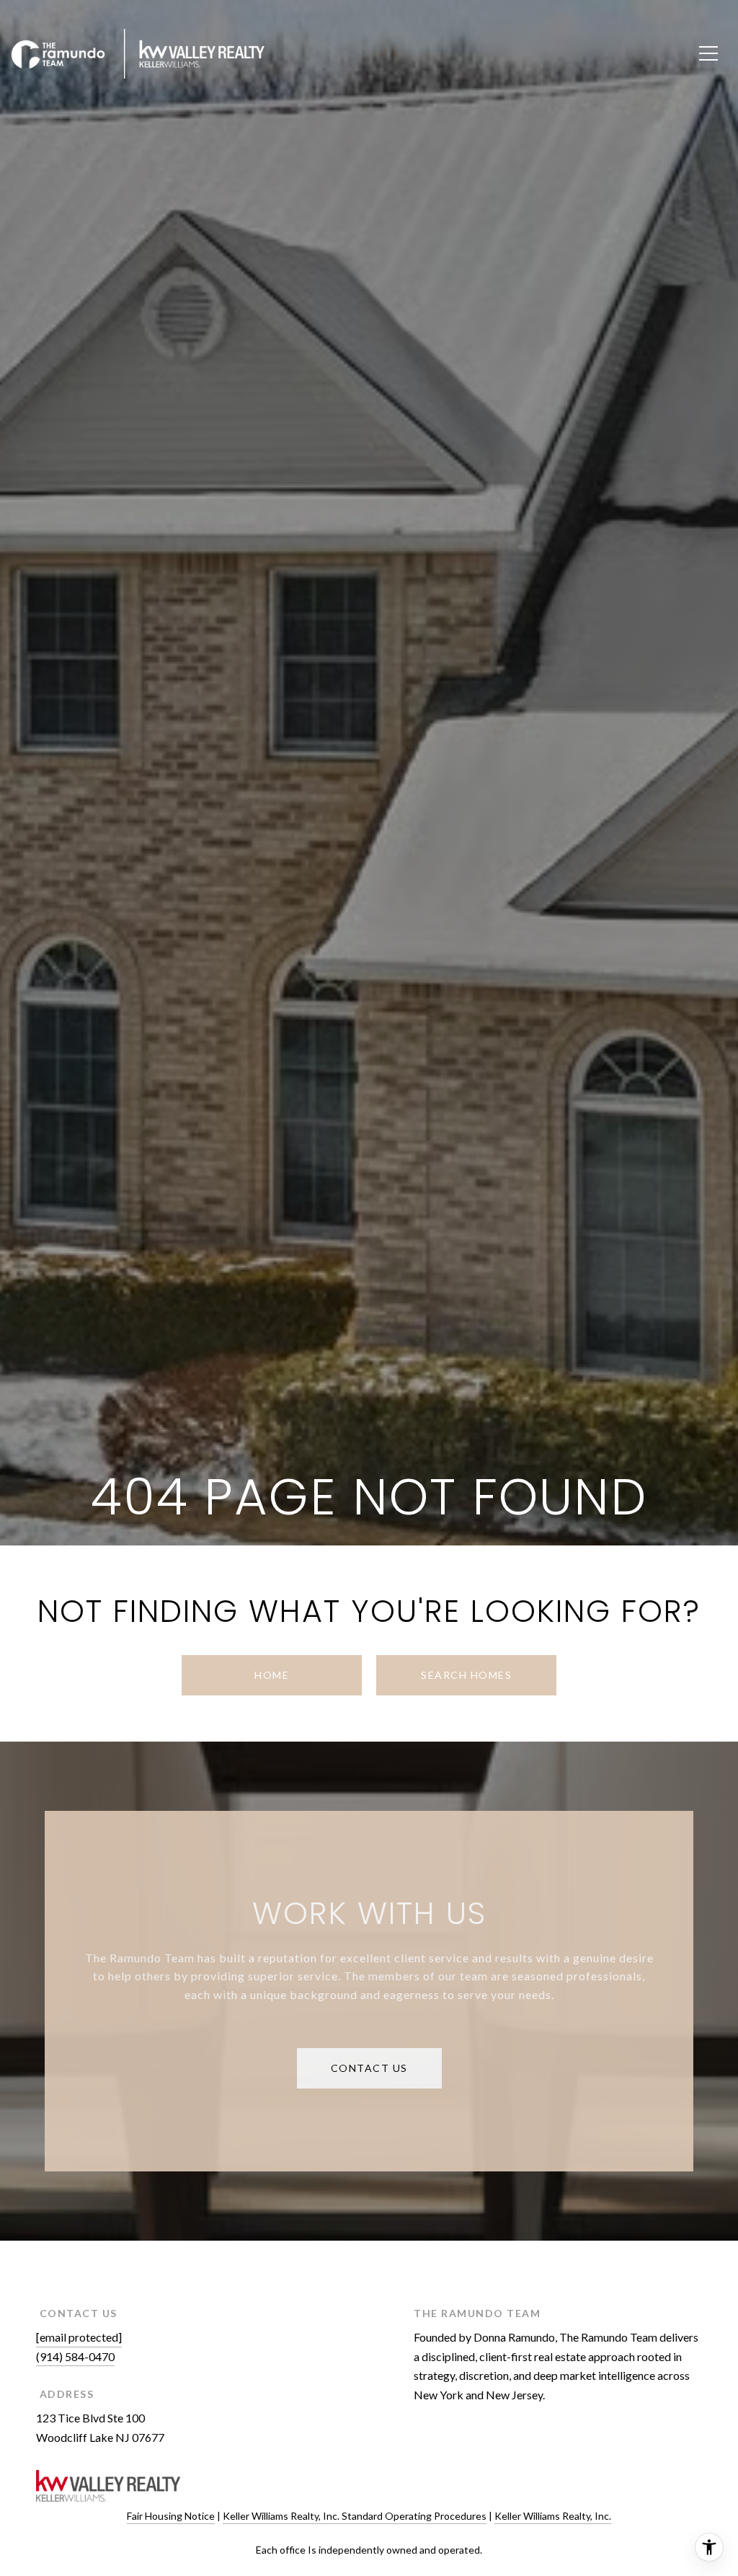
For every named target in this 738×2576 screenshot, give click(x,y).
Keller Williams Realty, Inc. (553, 2516)
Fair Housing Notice (171, 2516)
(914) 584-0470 (75, 2356)
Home (272, 1675)
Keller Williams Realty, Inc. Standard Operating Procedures (355, 2516)
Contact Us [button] (369, 2068)
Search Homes (466, 1675)
